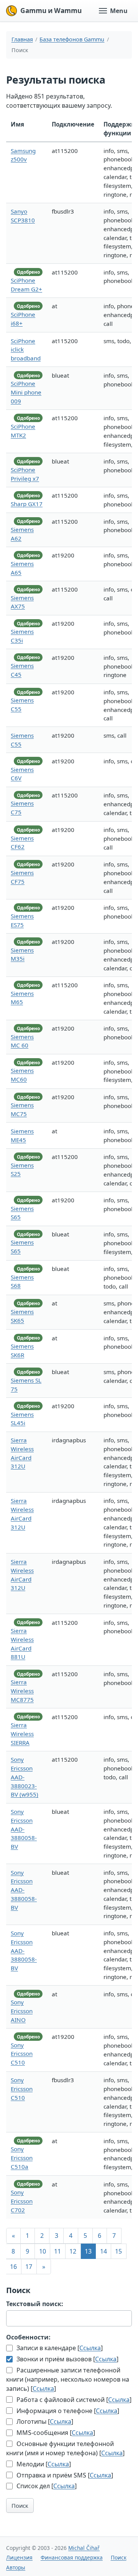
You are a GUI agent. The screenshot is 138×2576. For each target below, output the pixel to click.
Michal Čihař (84, 2548)
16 (13, 2267)
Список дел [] (46, 2486)
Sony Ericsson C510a (22, 2158)
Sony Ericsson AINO (22, 2011)
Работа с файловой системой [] (73, 2400)
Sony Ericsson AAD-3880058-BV (24, 1829)
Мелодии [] (43, 2464)
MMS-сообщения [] (55, 2433)
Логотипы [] (44, 2421)
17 (29, 2267)
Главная (22, 39)
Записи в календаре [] (59, 2348)
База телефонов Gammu (72, 39)
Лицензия (19, 2557)
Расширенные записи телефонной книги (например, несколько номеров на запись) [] (68, 2379)
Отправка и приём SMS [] (64, 2475)
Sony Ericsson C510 (22, 2054)
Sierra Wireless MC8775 (22, 1691)
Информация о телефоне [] (67, 2411)
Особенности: (28, 2337)
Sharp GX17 (27, 504)
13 (88, 2251)
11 (58, 2251)
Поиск (20, 2505)
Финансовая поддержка (72, 2557)
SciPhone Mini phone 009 (26, 392)
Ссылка (90, 2348)
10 (43, 2251)
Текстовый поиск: (35, 2304)
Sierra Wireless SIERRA (22, 1734)
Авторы (16, 2567)
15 (118, 2251)
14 (103, 2251)
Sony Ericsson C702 (22, 2201)
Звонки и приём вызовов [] (67, 2359)
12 (73, 2251)
